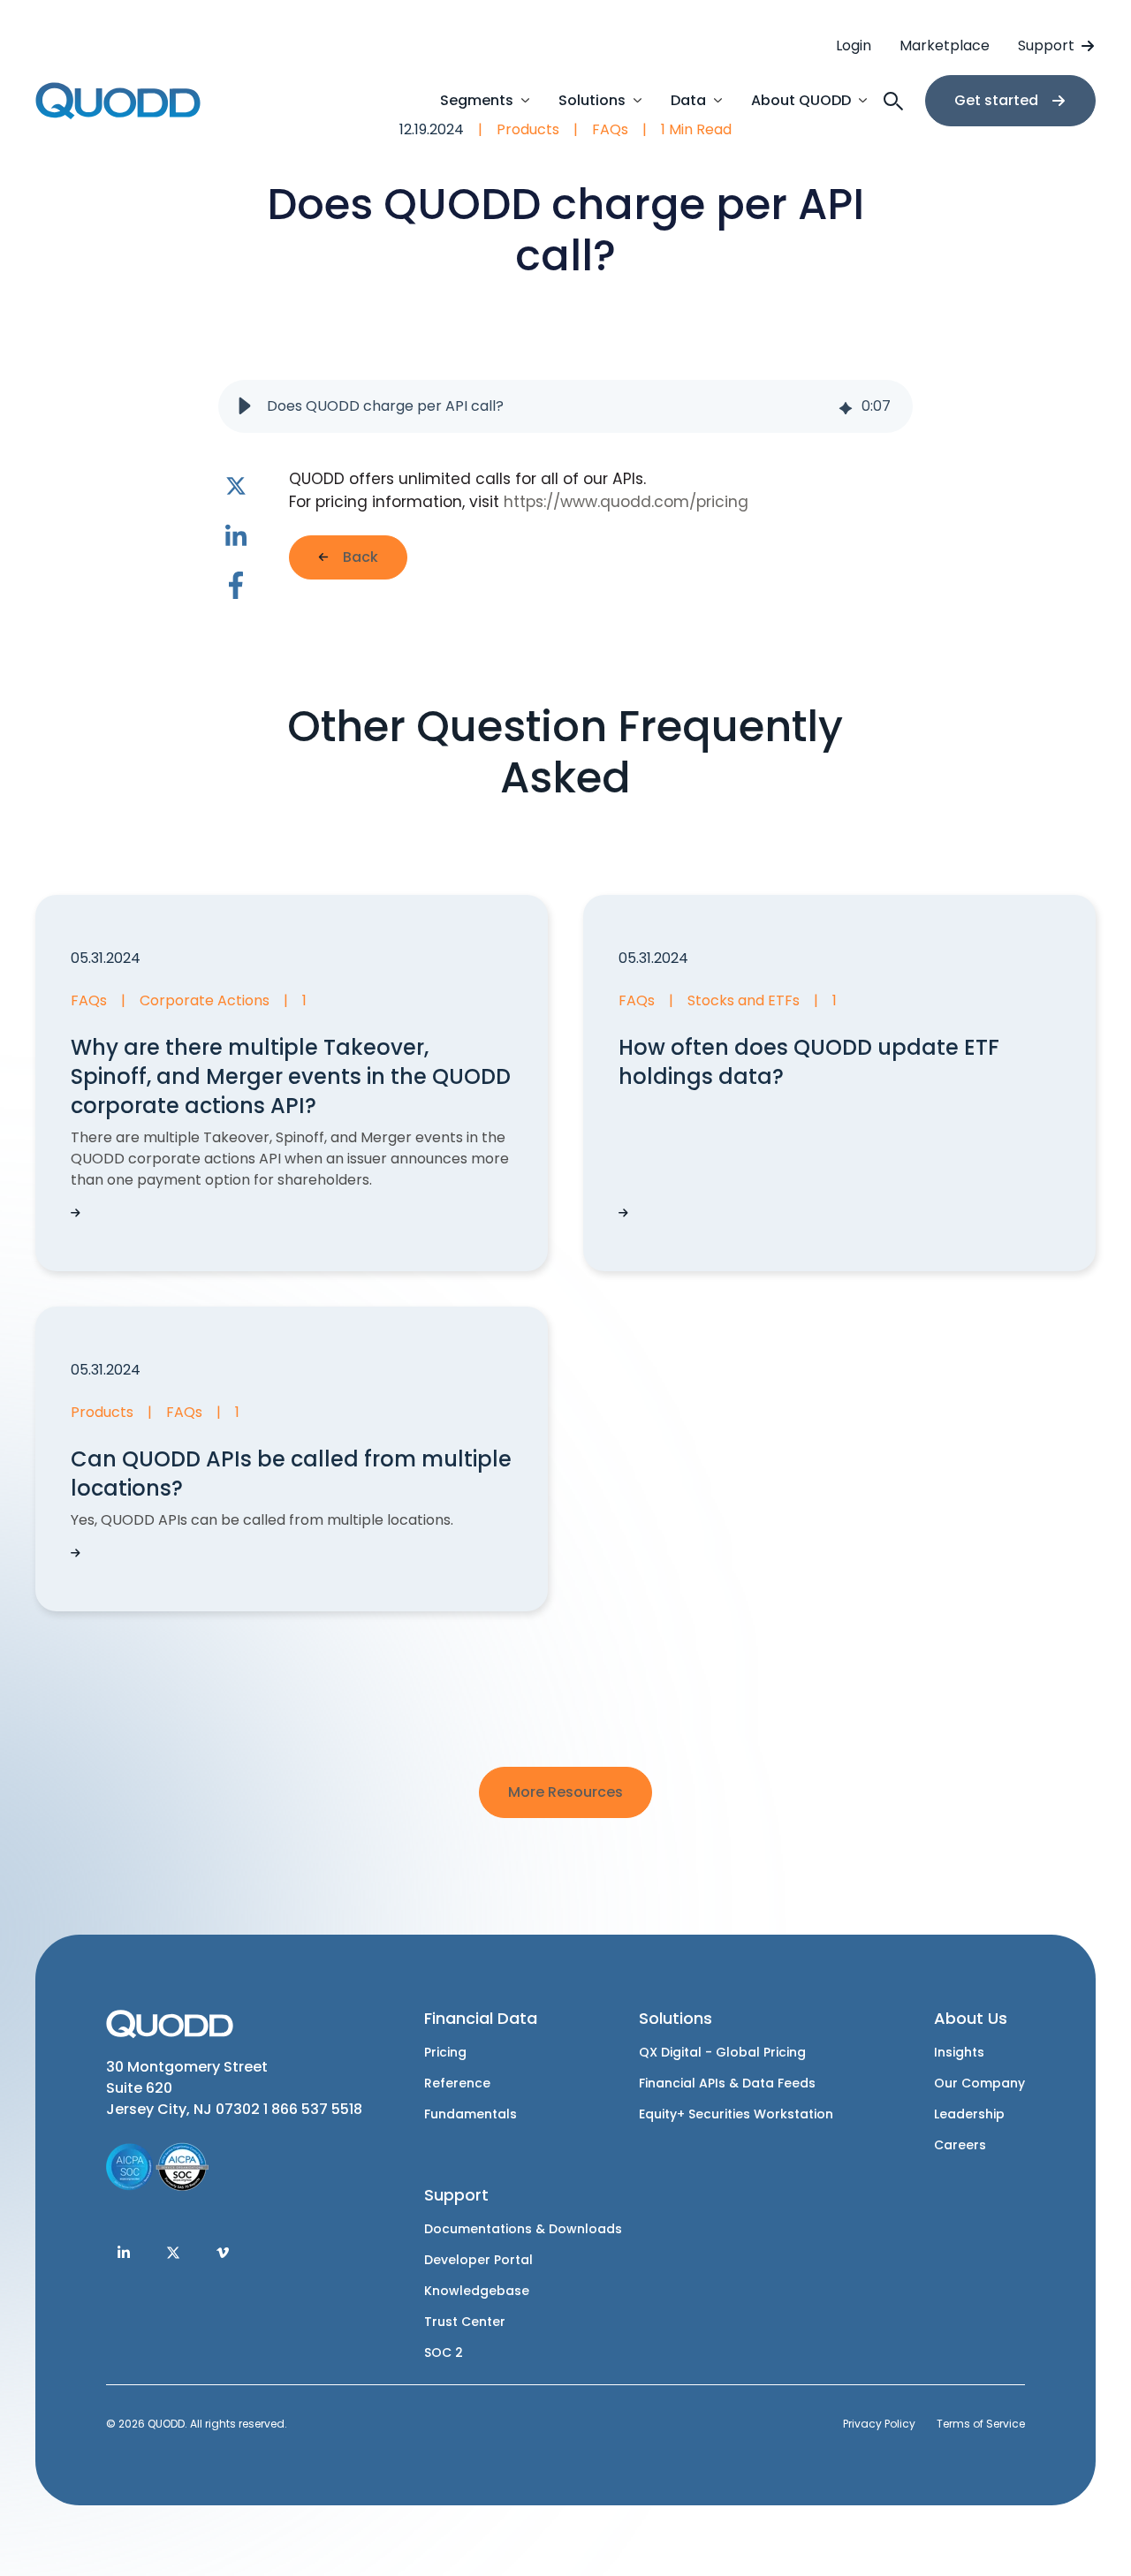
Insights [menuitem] (959, 2053)
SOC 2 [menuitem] (444, 2353)
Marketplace (945, 45)
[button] (245, 406)
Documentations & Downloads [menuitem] (523, 2229)
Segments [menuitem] (477, 100)
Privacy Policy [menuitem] (879, 2424)
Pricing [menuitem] (445, 2053)
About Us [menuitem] (971, 2018)
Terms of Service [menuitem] (981, 2424)
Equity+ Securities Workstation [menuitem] (736, 2114)
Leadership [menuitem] (969, 2114)
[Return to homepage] (119, 101)
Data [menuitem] (688, 100)
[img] (846, 407)
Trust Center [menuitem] (465, 2322)
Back (361, 557)
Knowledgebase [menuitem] (477, 2291)
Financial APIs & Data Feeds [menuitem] (727, 2084)
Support (1046, 45)
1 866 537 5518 (313, 2109)
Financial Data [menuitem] (481, 2018)
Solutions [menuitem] (592, 100)
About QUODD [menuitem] (801, 100)
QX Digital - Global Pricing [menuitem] (722, 2053)
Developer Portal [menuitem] (478, 2260)
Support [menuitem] (456, 2195)
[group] (566, 406)
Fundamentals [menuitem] (471, 2114)
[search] (895, 101)
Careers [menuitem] (960, 2145)
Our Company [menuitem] (979, 2084)
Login (854, 45)
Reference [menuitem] (457, 2084)
